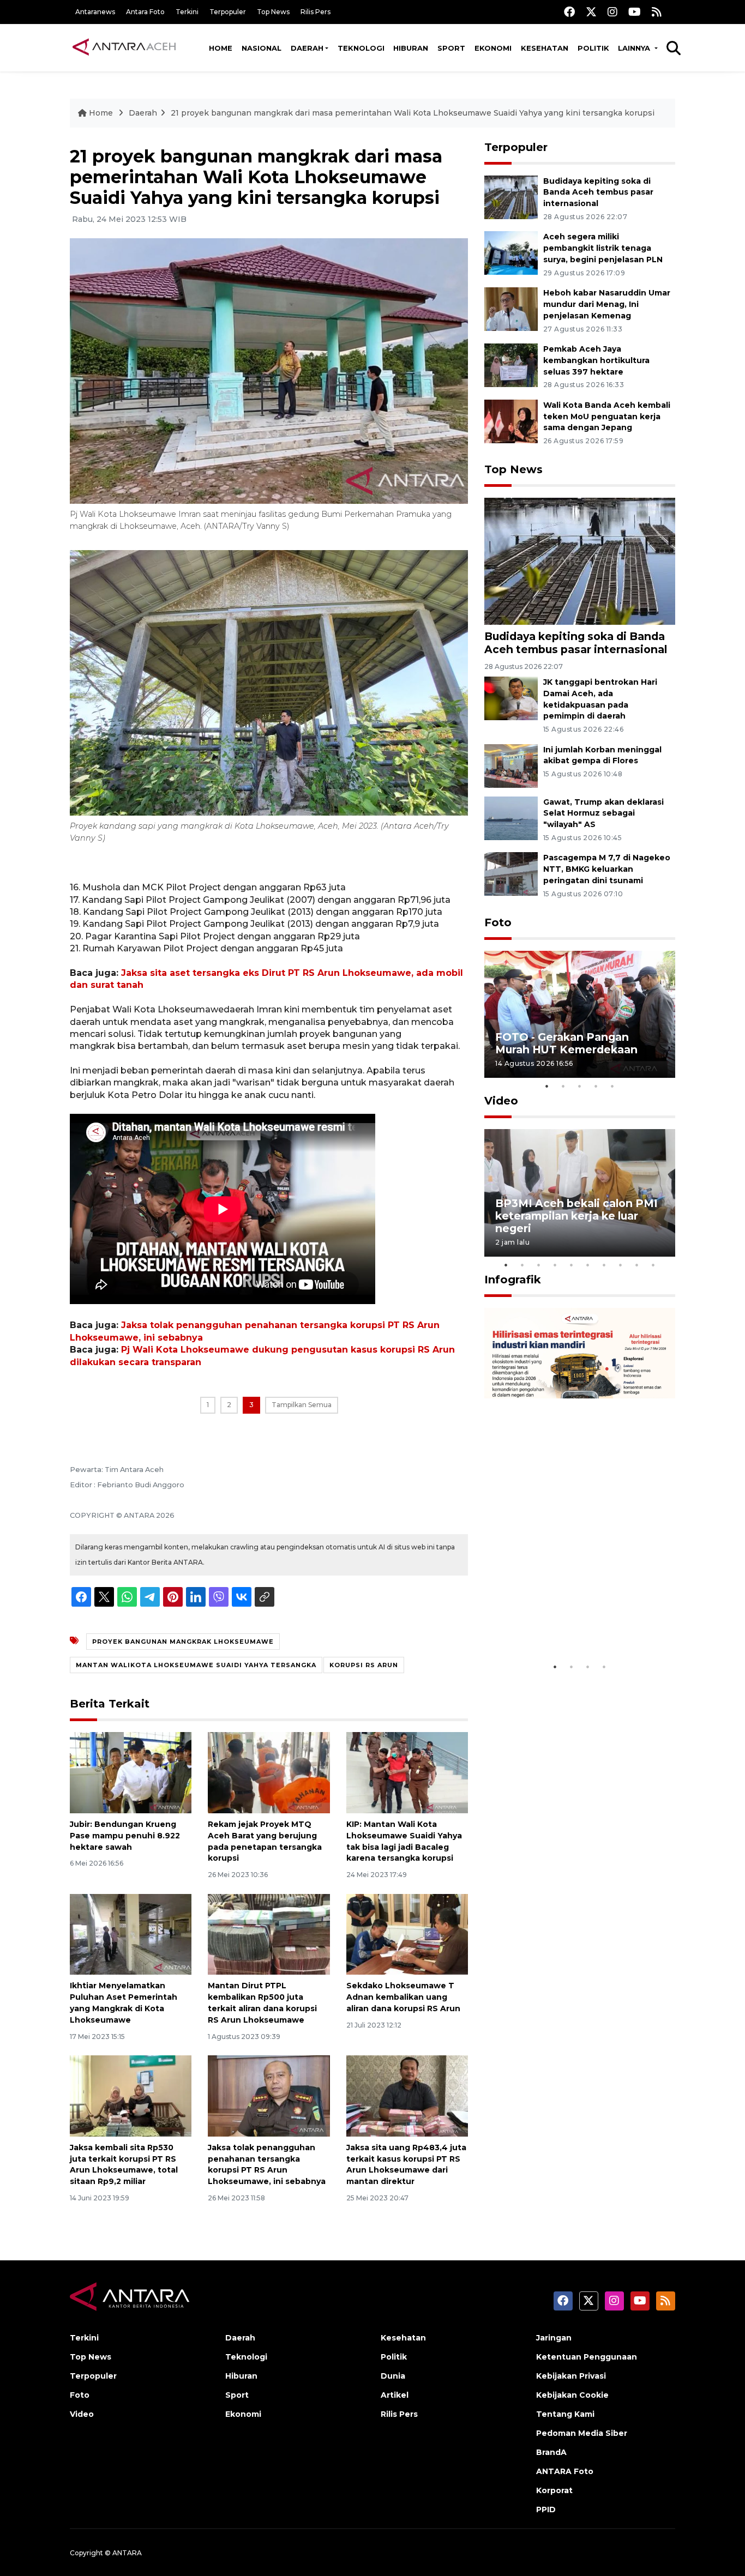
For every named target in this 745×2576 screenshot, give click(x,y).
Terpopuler (228, 12)
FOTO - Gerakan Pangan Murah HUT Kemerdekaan (566, 1043)
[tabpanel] (580, 1014)
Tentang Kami (565, 2414)
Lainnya (635, 48)
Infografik (513, 1280)
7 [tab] (604, 1265)
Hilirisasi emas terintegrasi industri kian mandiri (569, 1623)
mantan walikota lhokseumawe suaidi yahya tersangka (196, 1665)
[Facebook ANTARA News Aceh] (569, 12)
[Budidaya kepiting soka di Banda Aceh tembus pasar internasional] (511, 197)
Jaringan (554, 2338)
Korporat (554, 2490)
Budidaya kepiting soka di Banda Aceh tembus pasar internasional (598, 192)
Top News (273, 12)
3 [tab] (580, 1086)
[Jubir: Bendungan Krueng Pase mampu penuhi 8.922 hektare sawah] (131, 1772)
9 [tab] (637, 1265)
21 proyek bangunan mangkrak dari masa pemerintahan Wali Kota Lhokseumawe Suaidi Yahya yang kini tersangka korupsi (413, 113)
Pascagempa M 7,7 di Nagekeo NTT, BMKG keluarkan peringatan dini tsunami (607, 869)
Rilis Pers (316, 12)
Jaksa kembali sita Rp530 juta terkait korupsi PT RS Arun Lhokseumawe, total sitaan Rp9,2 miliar (124, 2164)
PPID (546, 2509)
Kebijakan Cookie (572, 2395)
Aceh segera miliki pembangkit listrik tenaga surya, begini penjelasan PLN (603, 248)
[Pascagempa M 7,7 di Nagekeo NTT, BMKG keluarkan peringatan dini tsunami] (511, 874)
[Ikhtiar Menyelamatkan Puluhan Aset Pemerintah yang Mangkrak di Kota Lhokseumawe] (131, 1933)
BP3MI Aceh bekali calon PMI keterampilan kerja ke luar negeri (576, 1216)
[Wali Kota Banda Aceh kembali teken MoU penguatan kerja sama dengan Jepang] (511, 421)
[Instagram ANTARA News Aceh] (612, 12)
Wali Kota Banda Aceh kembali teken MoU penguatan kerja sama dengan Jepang (607, 417)
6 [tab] (588, 1265)
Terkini (187, 12)
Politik (593, 48)
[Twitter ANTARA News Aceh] (591, 12)
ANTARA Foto (565, 2471)
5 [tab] (612, 1086)
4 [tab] (596, 1086)
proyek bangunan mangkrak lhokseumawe (183, 1642)
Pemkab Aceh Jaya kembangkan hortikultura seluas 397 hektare (596, 360)
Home (221, 48)
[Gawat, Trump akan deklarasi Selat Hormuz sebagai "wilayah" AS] (511, 818)
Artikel (395, 2395)
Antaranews (95, 12)
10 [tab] (653, 1265)
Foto (498, 922)
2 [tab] (563, 1086)
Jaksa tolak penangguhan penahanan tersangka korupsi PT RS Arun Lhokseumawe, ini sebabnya (267, 2164)
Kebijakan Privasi (571, 2376)
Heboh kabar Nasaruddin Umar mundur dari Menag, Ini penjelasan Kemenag (607, 304)
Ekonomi (493, 48)
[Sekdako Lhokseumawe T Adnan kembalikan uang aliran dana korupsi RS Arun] (407, 1933)
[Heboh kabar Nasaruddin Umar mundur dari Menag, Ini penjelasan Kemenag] (511, 308)
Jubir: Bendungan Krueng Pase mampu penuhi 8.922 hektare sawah (125, 1836)
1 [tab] (547, 1086)
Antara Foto (145, 12)
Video (501, 1101)
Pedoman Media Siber (582, 2433)
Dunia (393, 2376)
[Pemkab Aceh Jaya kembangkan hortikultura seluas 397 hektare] (511, 364)
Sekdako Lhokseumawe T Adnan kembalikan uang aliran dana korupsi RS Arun (403, 1997)
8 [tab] (621, 1265)
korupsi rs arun (364, 1665)
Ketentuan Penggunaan (587, 2357)
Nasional (262, 48)
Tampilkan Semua (302, 1405)
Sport (451, 48)
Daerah (307, 48)
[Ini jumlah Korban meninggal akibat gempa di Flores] (511, 765)
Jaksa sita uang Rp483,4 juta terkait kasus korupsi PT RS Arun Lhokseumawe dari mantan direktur (406, 2164)
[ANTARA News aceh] (124, 47)
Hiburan (411, 48)
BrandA (551, 2452)
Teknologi (361, 48)
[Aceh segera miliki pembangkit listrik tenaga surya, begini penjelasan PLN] (511, 253)
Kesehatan (545, 48)
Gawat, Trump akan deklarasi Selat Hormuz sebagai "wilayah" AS (603, 813)
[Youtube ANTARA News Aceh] (635, 12)
